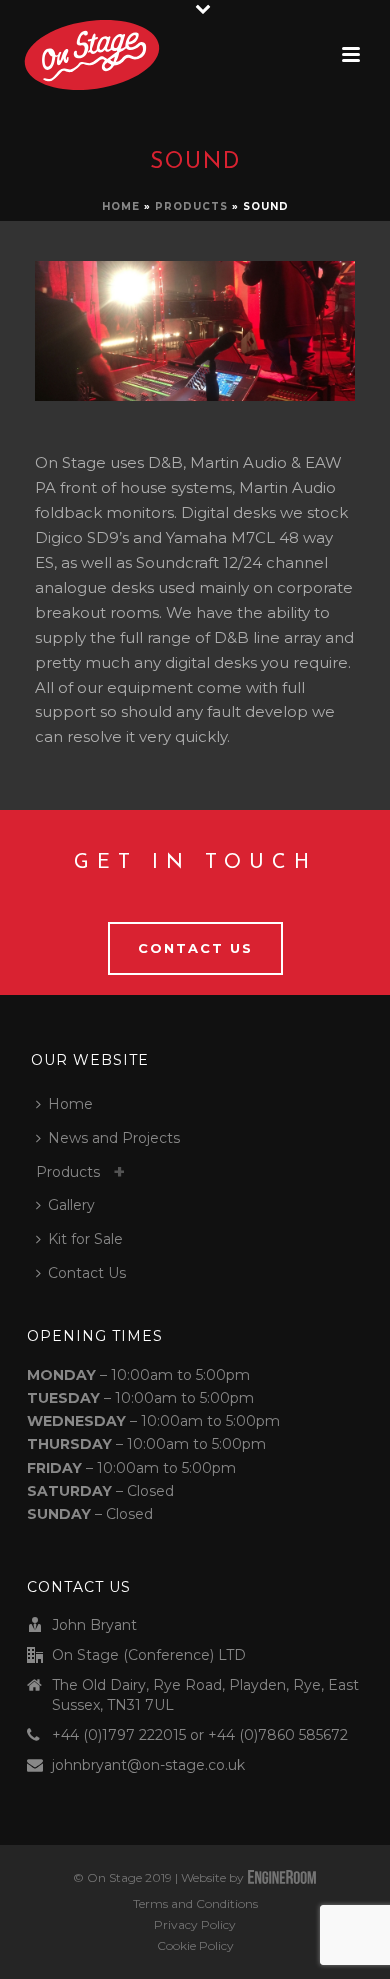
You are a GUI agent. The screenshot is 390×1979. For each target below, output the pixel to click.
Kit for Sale (85, 1239)
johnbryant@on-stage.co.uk (148, 1765)
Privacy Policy (195, 1924)
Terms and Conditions (195, 1903)
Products (191, 206)
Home (121, 206)
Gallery (71, 1205)
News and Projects (114, 1138)
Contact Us (87, 1273)
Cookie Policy (195, 1945)
